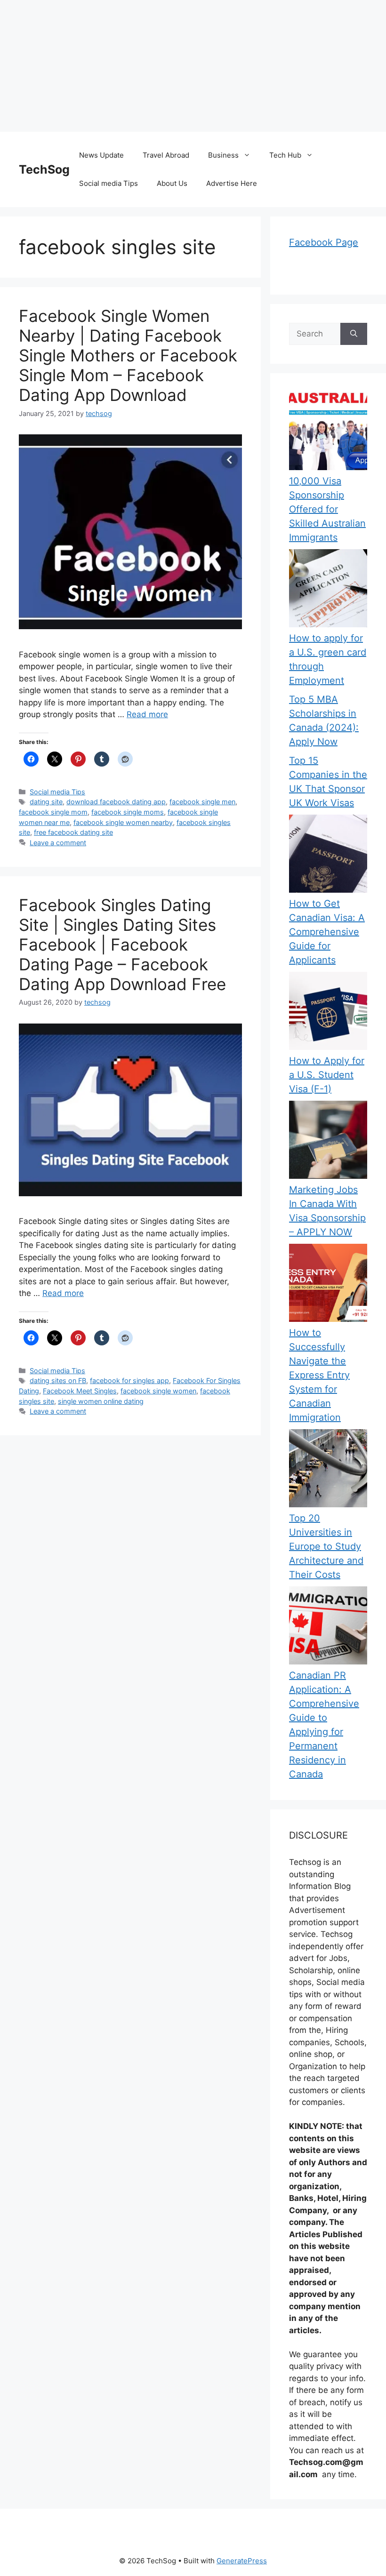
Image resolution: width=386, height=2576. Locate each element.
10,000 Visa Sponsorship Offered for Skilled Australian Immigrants (327, 509)
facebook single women (158, 1391)
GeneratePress (242, 2561)
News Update (101, 155)
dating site (46, 802)
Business (223, 155)
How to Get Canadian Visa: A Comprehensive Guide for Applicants (327, 932)
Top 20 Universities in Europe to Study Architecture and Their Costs (326, 1546)
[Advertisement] (193, 66)
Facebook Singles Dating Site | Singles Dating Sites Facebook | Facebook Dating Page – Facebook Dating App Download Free (122, 944)
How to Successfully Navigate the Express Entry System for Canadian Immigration (319, 1375)
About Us (172, 183)
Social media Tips (109, 183)
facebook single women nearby (123, 822)
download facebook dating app (116, 802)
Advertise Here (232, 183)
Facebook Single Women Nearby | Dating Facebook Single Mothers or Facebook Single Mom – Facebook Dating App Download (128, 355)
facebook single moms (128, 812)
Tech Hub (285, 155)
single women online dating (101, 1401)
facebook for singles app (129, 1380)
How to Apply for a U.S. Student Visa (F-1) (327, 1075)
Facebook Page (324, 242)
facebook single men (202, 802)
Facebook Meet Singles (80, 1391)
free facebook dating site (73, 832)
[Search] (354, 334)
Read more (147, 714)
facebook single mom (53, 812)
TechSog (44, 169)
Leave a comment (58, 843)
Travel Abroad (166, 155)
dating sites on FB (58, 1380)
